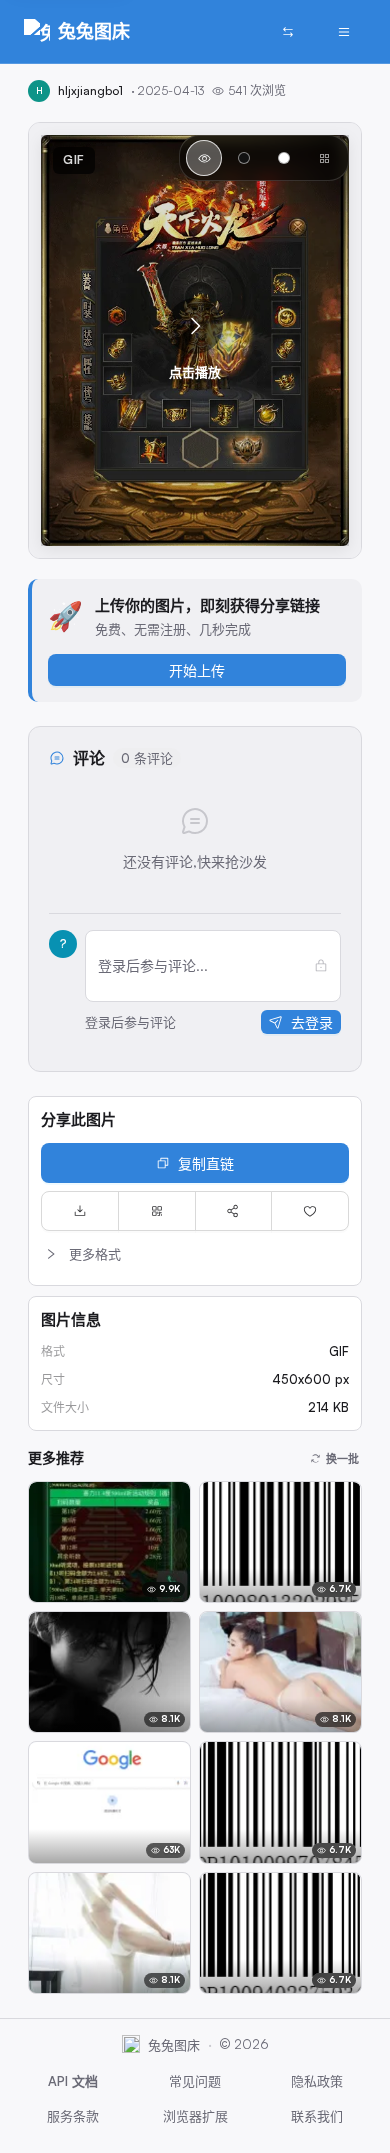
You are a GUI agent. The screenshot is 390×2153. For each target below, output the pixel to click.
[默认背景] (204, 158)
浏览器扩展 (195, 2116)
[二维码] (157, 1211)
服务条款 (73, 2116)
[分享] (234, 1211)
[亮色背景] (284, 158)
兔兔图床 (94, 31)
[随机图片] (288, 32)
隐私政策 (317, 2081)
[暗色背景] (244, 158)
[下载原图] (80, 1211)
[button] (195, 340)
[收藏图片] (310, 1211)
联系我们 (317, 2116)
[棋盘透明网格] (324, 158)
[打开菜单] (344, 32)
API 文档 (73, 2081)
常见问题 (195, 2081)
